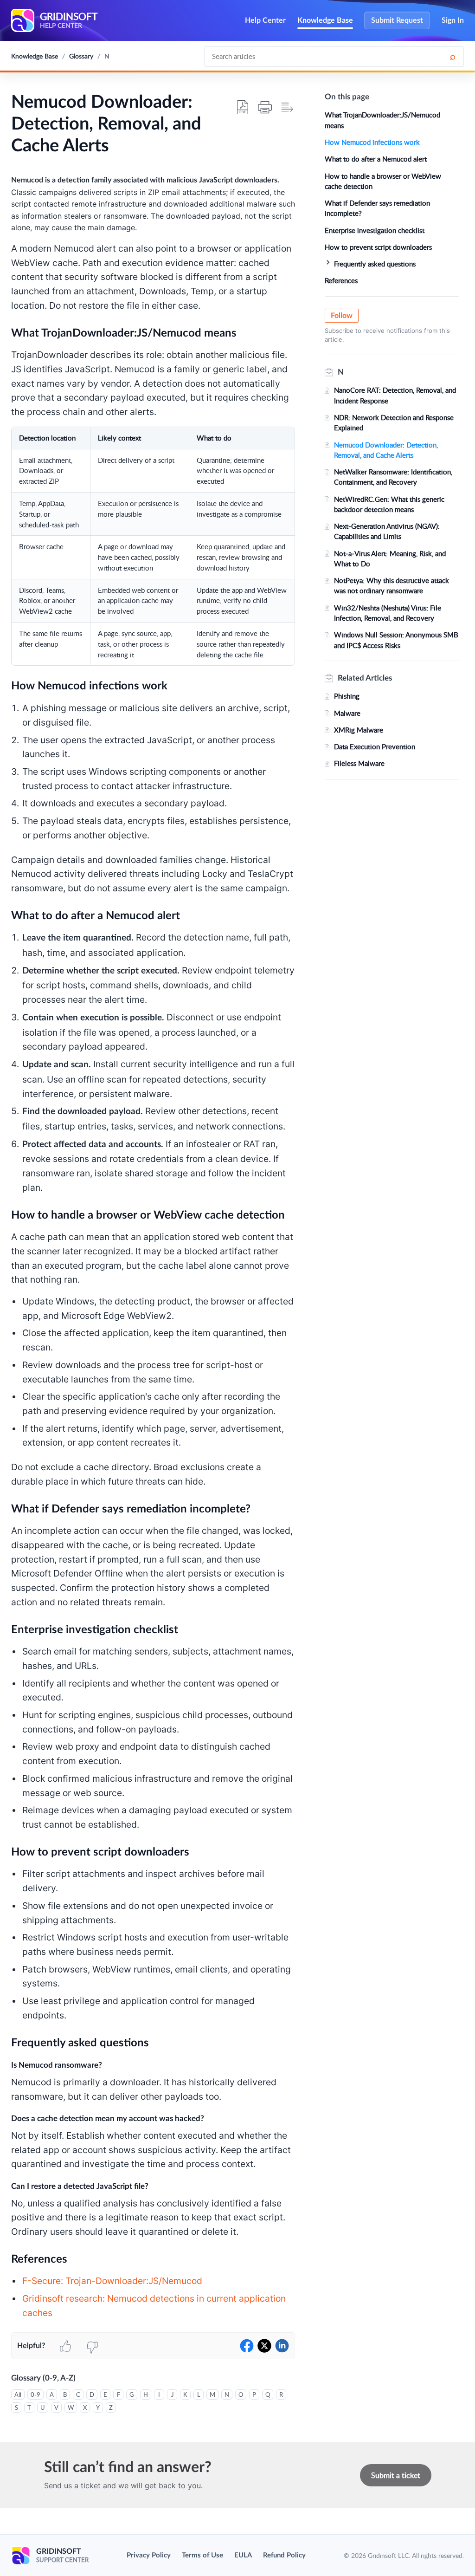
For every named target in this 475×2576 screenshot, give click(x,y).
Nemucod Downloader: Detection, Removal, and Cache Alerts (386, 450)
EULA (243, 2555)
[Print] (265, 107)
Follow (342, 316)
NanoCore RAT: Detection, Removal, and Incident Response (395, 395)
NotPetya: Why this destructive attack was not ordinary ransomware (392, 585)
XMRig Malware (359, 730)
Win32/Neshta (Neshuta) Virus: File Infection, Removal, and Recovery (388, 613)
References (341, 280)
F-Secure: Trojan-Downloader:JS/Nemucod (112, 2281)
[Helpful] (65, 2346)
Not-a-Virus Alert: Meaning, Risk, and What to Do (390, 558)
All (18, 2394)
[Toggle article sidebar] (287, 107)
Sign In (453, 20)
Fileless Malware (359, 763)
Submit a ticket (396, 2475)
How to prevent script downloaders (378, 247)
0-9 (35, 2394)
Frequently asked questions (375, 264)
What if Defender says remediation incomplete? (377, 208)
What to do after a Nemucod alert (376, 159)
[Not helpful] (92, 2346)
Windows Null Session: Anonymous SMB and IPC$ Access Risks (396, 640)
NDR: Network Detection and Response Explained (394, 422)
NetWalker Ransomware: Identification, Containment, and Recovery (393, 477)
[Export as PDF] (243, 107)
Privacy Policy (149, 2555)
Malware (347, 713)
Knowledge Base (325, 20)
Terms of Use (202, 2555)
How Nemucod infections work (372, 142)
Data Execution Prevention (375, 746)
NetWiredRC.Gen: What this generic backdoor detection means (389, 504)
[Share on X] (264, 2346)
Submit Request (397, 20)
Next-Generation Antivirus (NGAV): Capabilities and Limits (387, 531)
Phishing (347, 696)
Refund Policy (284, 2555)
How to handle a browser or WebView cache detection (383, 181)
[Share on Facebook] (247, 2346)
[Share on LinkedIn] (282, 2346)
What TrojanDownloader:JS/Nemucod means (382, 120)
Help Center (265, 20)
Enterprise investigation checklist (375, 230)
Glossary (81, 56)
